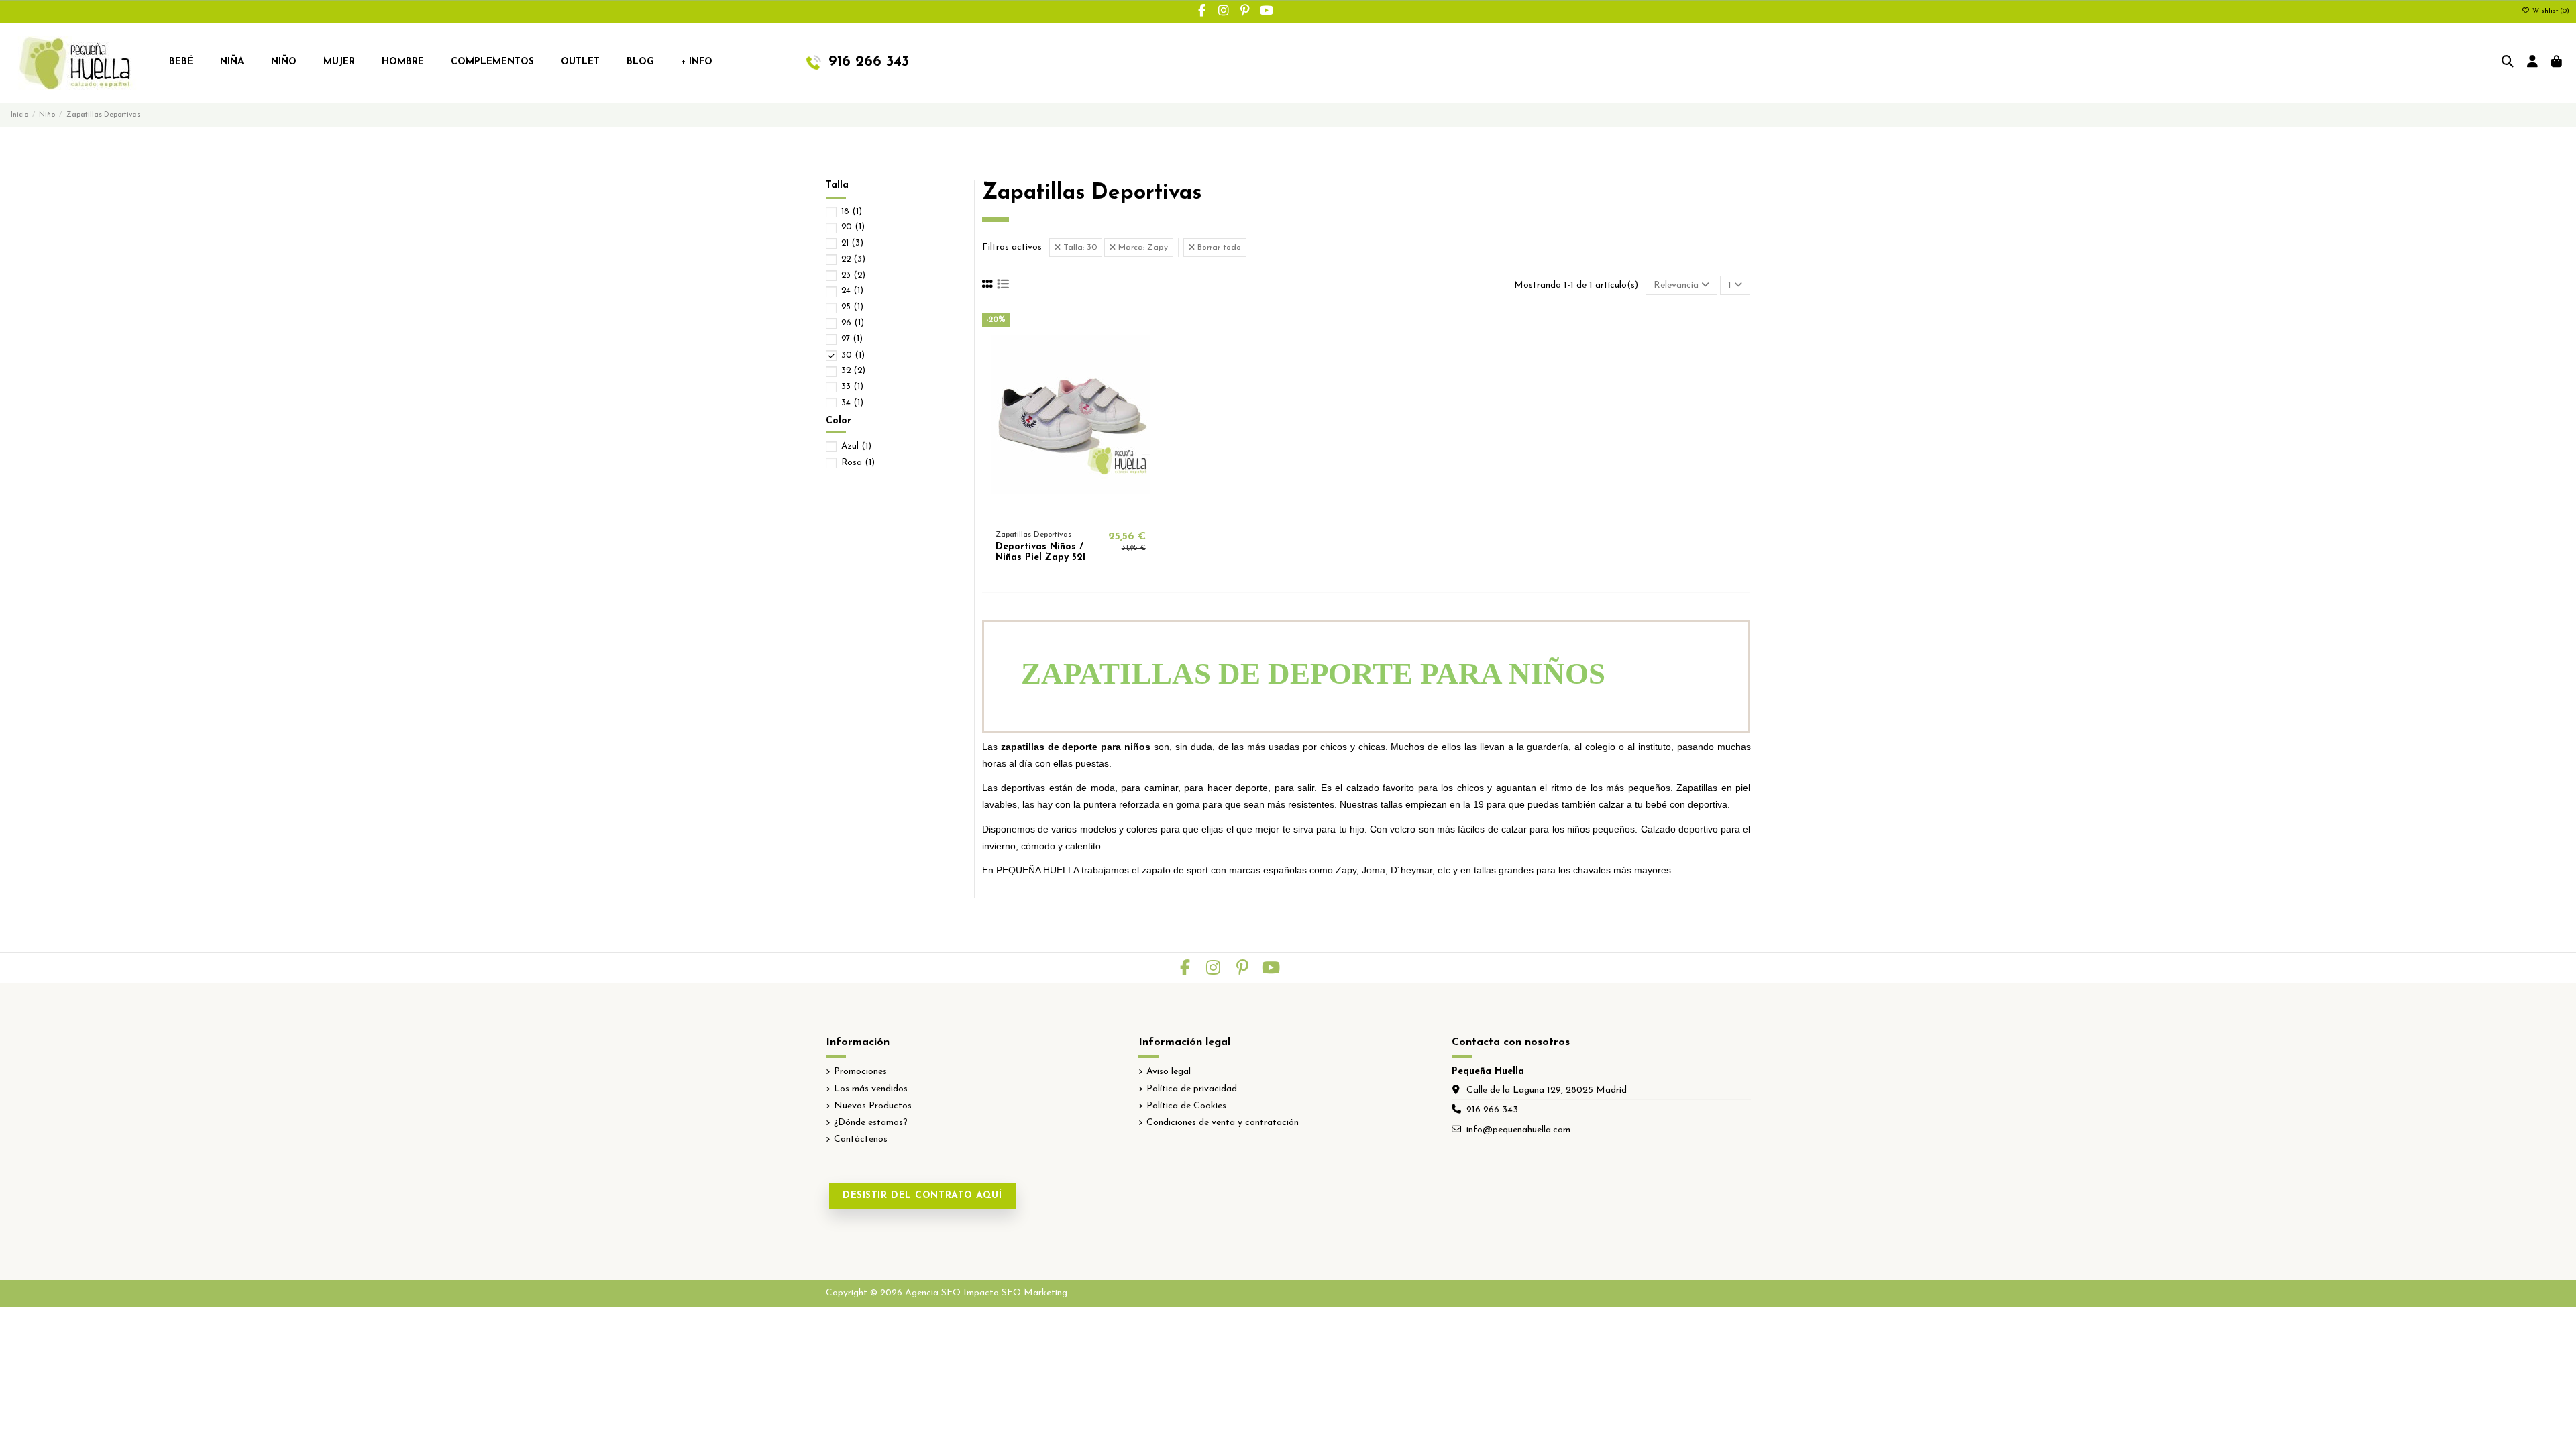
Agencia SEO (933, 1293)
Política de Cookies (1186, 1106)
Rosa (858, 463)
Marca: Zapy (1142, 248)
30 (853, 355)
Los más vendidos (871, 1089)
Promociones (860, 1072)
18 (852, 212)
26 (853, 323)
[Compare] (1070, 513)
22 (853, 259)
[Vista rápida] (1089, 513)
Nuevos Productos (873, 1106)
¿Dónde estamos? (871, 1123)
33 (852, 387)
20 (853, 227)
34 (852, 403)
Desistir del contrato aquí (922, 1196)
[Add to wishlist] (1051, 513)
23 (853, 275)
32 (853, 371)
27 (852, 339)
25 (852, 307)
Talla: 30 (1079, 248)
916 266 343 (1492, 1110)
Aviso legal (1169, 1072)
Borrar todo (1218, 248)
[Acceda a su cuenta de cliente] (2533, 63)
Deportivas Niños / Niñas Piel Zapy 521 (1040, 553)
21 (852, 243)
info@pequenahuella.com (1518, 1130)
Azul (856, 446)
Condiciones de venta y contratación (1223, 1123)
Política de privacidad (1192, 1089)
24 (852, 291)
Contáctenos (861, 1139)
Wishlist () (2550, 11)
